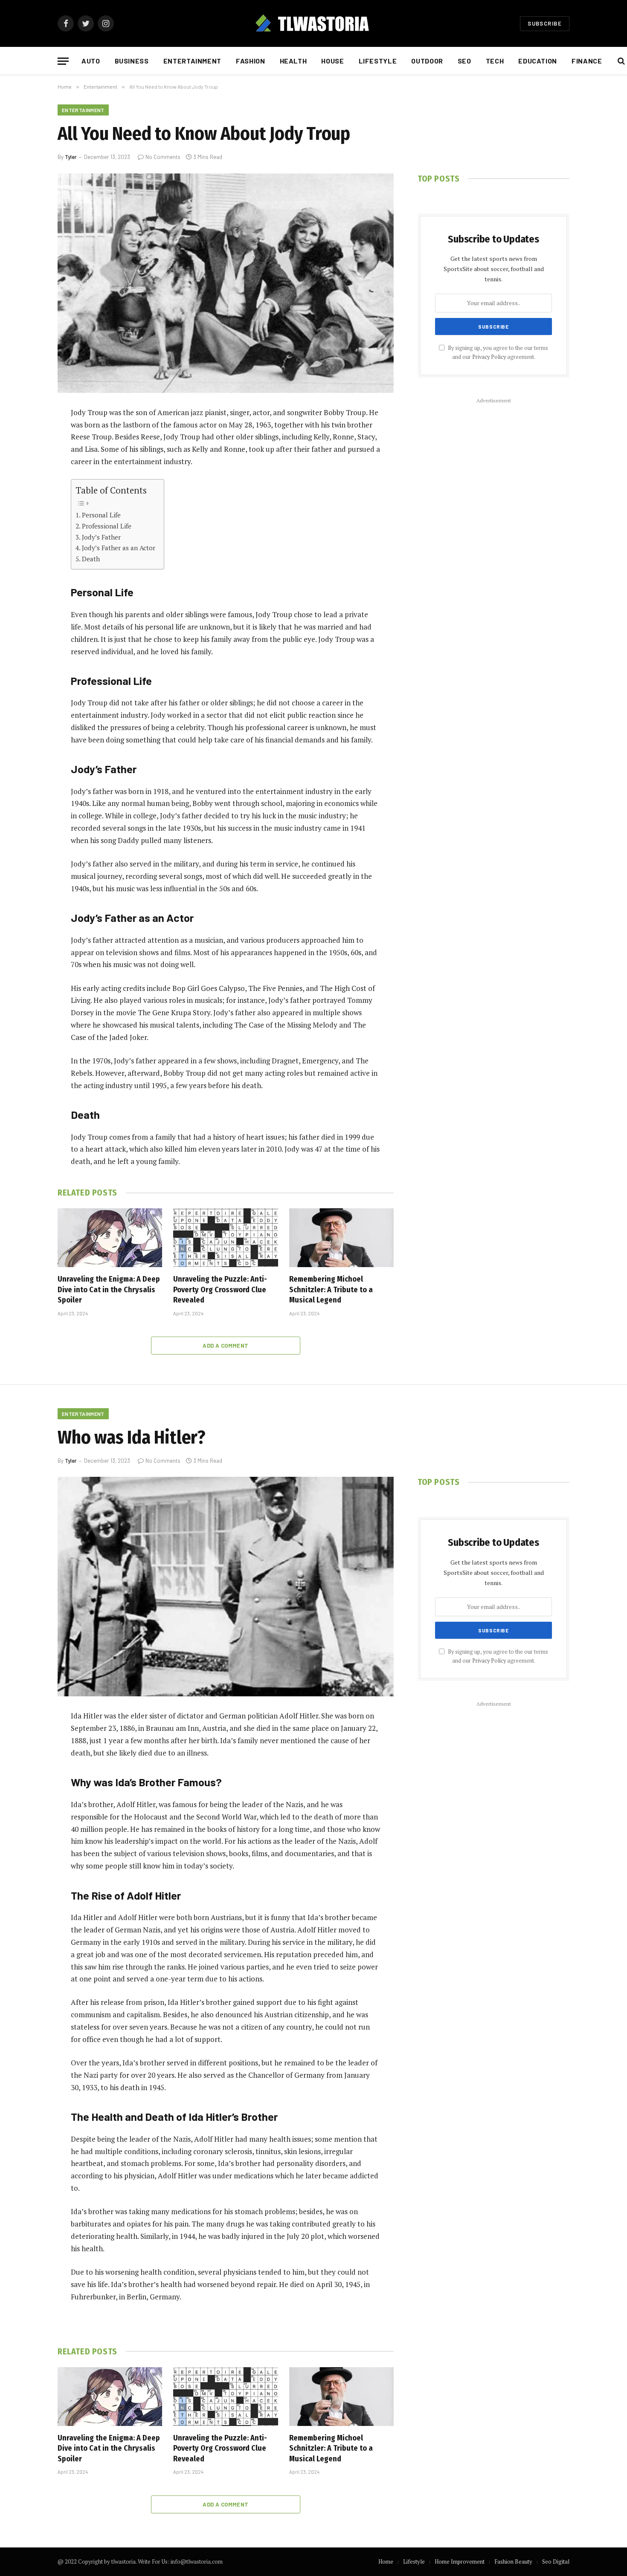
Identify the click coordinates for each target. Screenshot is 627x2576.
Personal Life (101, 515)
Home (386, 2562)
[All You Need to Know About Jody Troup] (226, 283)
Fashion (250, 61)
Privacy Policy (489, 357)
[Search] (620, 61)
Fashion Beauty (513, 2562)
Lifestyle (378, 61)
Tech (495, 61)
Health (293, 61)
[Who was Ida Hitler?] (226, 1587)
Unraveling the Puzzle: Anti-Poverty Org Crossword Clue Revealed (220, 1289)
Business (132, 61)
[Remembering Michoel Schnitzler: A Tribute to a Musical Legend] (341, 1238)
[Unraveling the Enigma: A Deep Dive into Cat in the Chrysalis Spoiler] (110, 1238)
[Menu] (63, 61)
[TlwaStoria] (313, 23)
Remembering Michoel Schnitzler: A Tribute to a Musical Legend (331, 1289)
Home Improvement (460, 2562)
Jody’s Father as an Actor (119, 548)
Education (538, 61)
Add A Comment (225, 1346)
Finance (587, 61)
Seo (464, 61)
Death (91, 559)
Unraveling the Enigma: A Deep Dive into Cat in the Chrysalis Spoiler (109, 1289)
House (332, 61)
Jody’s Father (101, 537)
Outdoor (427, 61)
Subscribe (545, 23)
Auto (91, 61)
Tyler (71, 157)
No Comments (163, 157)
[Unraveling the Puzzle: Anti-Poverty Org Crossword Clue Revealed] (225, 1238)
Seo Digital (556, 2562)
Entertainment (192, 61)
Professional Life (107, 526)
